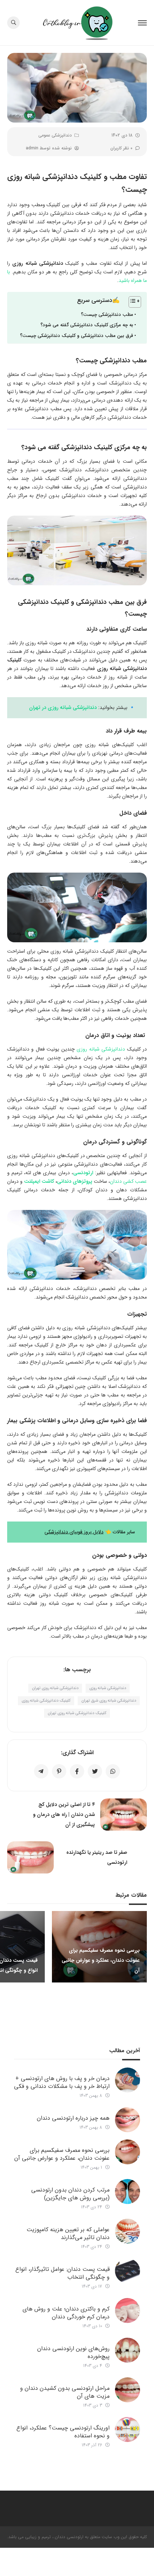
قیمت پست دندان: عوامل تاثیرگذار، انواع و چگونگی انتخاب (62, 2273)
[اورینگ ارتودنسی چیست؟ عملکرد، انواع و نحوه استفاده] (127, 2429)
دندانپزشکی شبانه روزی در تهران (63, 708)
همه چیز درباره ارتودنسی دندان (73, 2118)
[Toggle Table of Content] (131, 302)
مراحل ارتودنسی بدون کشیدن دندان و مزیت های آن (65, 2392)
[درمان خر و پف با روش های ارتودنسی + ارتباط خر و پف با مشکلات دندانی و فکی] (127, 2080)
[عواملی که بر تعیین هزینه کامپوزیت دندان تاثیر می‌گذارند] (127, 2231)
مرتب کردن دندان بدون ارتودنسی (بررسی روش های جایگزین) (70, 2194)
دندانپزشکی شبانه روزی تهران (55, 1688)
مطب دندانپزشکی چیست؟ (107, 315)
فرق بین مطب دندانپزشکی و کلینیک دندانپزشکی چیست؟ (77, 336)
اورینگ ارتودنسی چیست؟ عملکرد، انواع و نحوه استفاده (63, 2432)
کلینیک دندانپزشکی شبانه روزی (46, 1701)
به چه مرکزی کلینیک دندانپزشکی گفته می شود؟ (87, 325)
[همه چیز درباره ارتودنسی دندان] (127, 2120)
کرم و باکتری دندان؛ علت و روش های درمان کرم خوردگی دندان (66, 2313)
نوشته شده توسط (49, 148)
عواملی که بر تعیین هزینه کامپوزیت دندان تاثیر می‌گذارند (68, 2233)
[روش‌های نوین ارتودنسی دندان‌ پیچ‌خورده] (127, 2350)
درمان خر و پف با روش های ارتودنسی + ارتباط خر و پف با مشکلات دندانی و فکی (62, 2082)
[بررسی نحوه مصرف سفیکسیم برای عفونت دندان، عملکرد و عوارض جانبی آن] (127, 2152)
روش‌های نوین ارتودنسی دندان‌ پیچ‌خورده (73, 2352)
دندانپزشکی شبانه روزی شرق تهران (109, 1701)
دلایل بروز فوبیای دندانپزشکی (74, 1532)
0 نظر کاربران (121, 148)
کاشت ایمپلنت (39, 1181)
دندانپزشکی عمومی (55, 135)
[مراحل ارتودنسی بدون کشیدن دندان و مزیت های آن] (127, 2390)
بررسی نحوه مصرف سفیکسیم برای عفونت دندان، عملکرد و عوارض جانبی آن (62, 2154)
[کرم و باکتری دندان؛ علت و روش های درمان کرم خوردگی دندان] (127, 2311)
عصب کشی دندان (128, 1181)
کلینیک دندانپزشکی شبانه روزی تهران (77, 1713)
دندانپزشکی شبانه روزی (101, 1049)
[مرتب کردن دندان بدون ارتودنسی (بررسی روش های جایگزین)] (127, 2192)
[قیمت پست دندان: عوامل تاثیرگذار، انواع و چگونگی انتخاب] (127, 2271)
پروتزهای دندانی (75, 1181)
